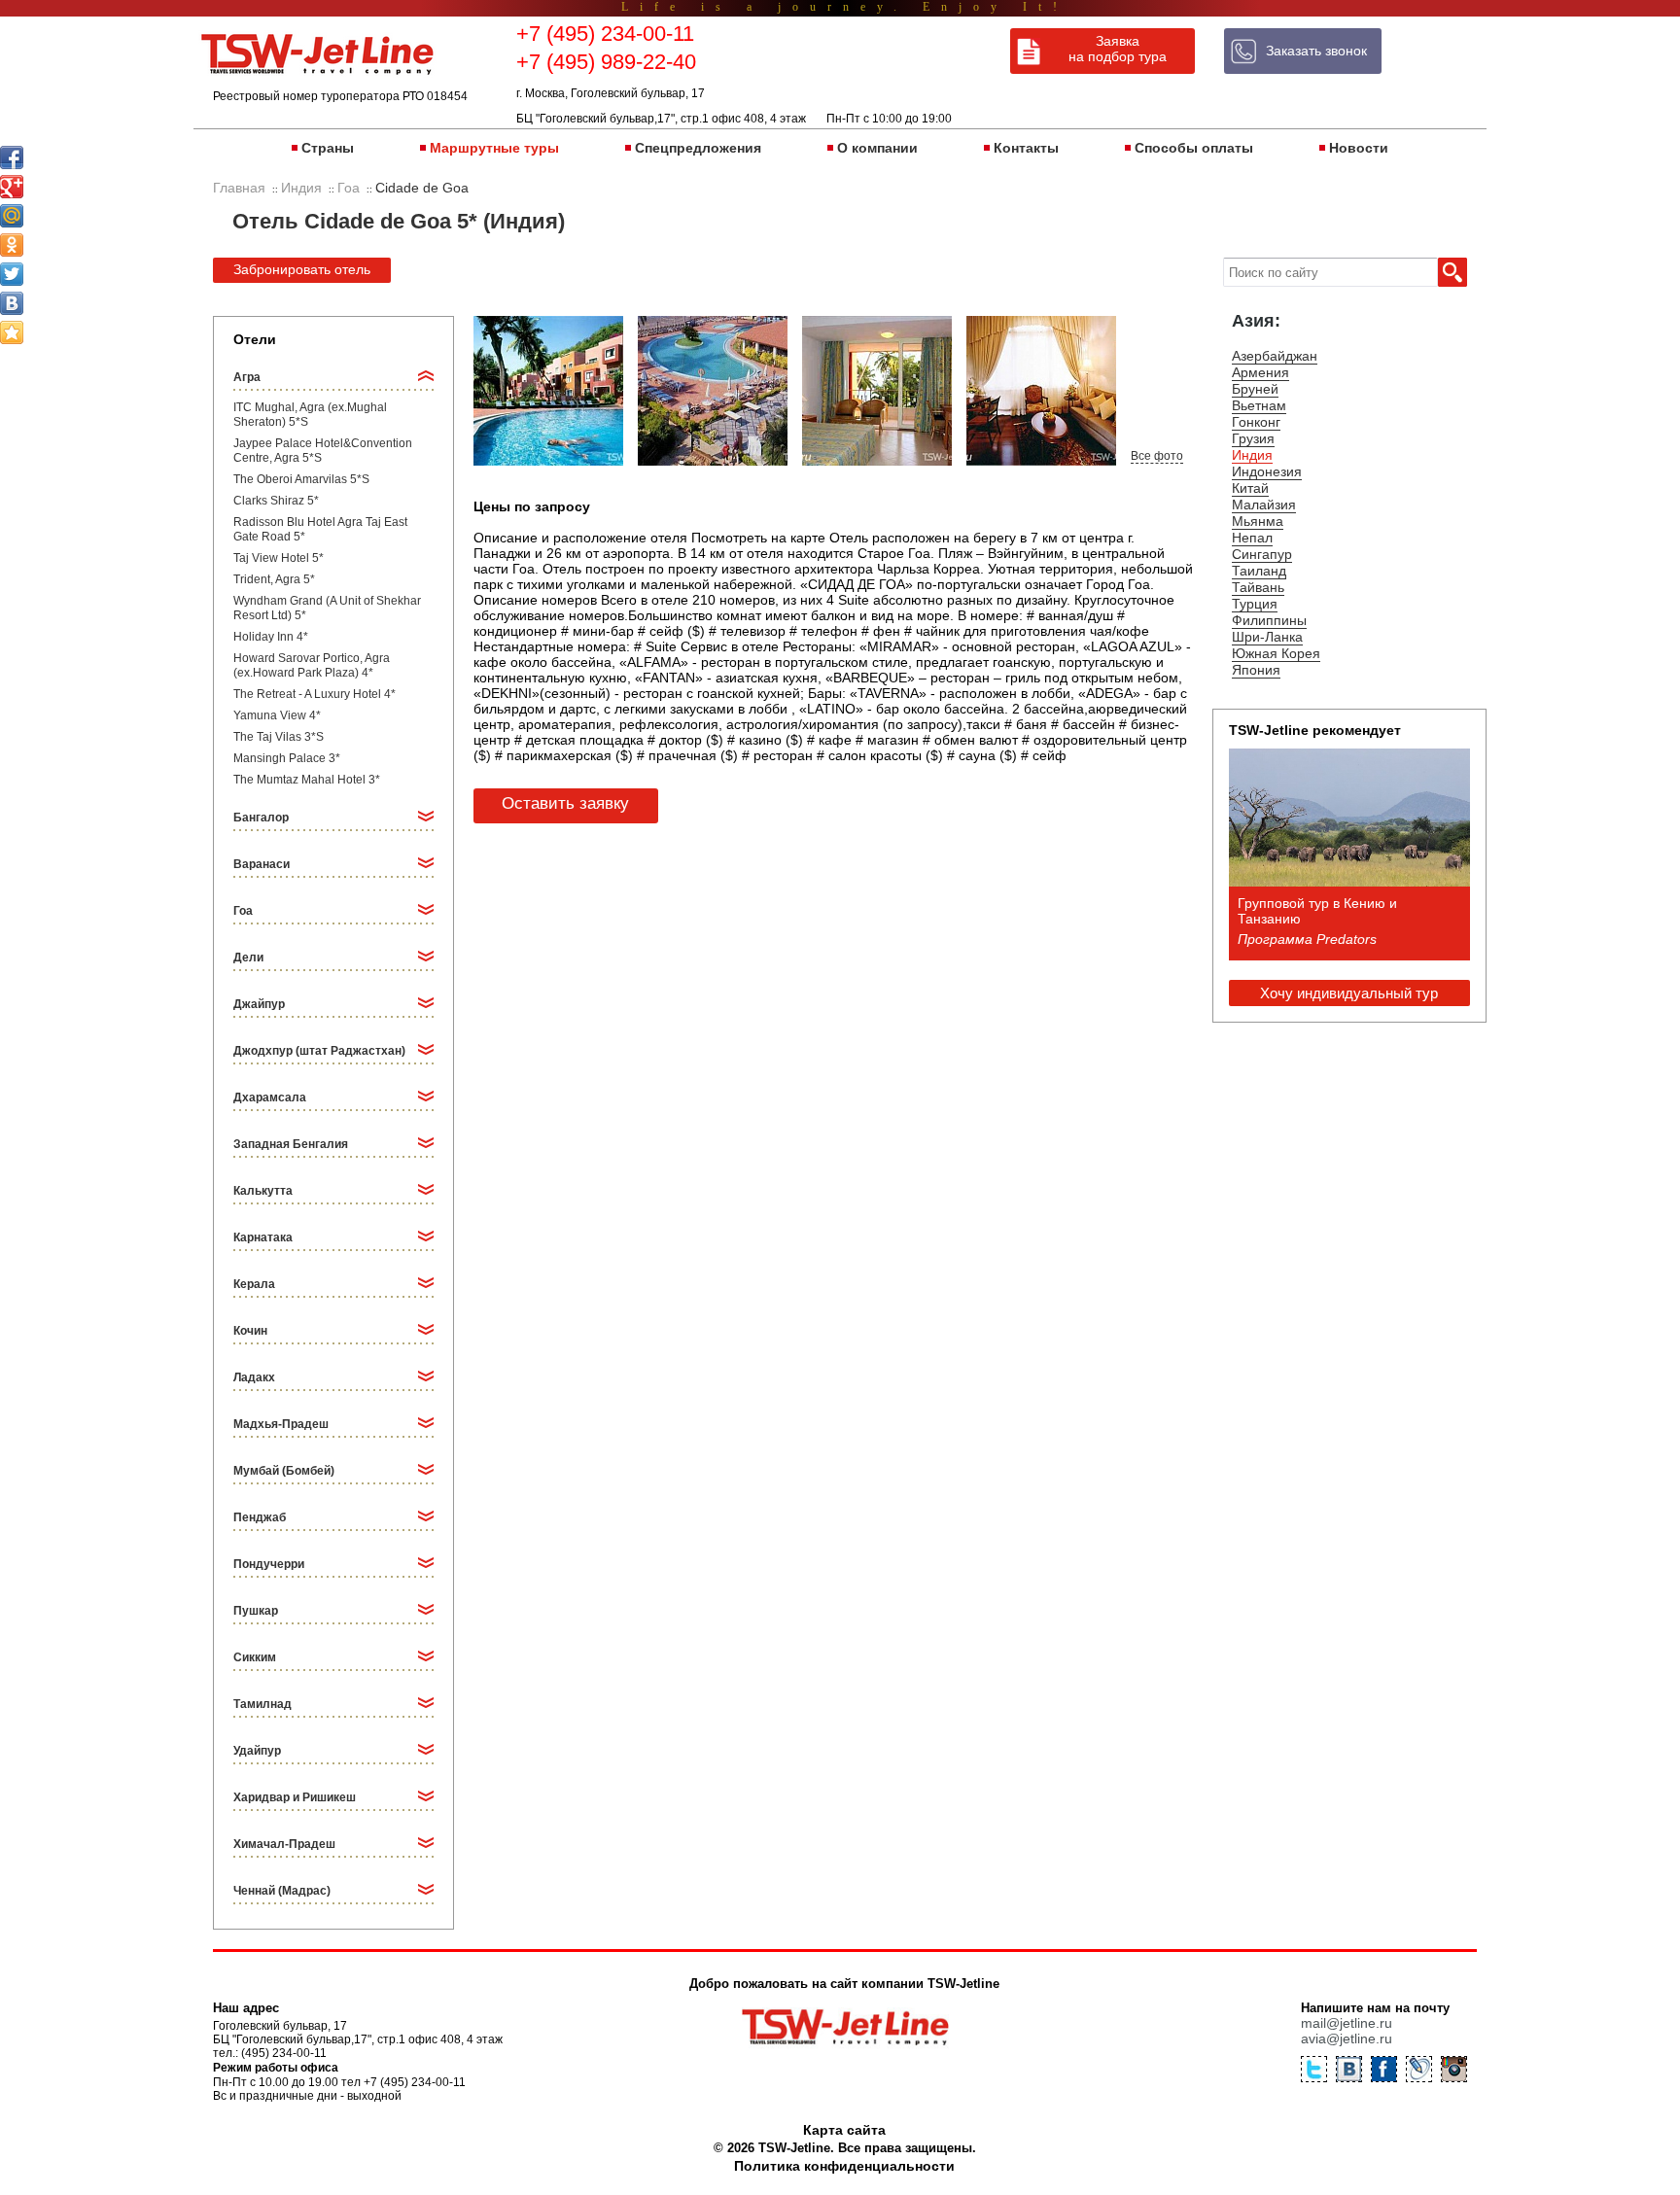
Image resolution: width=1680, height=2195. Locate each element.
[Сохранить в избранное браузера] (12, 332)
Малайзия (1264, 505)
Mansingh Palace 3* (287, 758)
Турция (1255, 604)
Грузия (1253, 438)
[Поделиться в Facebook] (12, 157)
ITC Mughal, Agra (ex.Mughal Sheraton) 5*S (310, 415)
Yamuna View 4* (277, 715)
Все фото (1157, 456)
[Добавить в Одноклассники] (12, 245)
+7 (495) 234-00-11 (605, 34)
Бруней (1255, 389)
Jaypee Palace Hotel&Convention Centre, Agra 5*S (323, 451)
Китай (1250, 488)
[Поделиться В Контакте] (12, 303)
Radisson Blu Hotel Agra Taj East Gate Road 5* (320, 529)
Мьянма (1258, 521)
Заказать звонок (1316, 51)
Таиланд (1259, 571)
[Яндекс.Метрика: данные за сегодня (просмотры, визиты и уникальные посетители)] (1383, 2169)
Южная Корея (1276, 653)
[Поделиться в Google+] (12, 187)
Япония (1256, 670)
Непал (1252, 538)
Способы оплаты (1194, 148)
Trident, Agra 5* (274, 579)
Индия (1252, 455)
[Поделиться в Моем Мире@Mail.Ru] (12, 216)
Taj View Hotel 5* (279, 558)
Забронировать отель (302, 269)
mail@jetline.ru (1347, 2023)
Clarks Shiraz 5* (276, 501)
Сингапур (1262, 554)
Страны (328, 148)
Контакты (1026, 148)
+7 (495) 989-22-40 (606, 62)
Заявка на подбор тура (1118, 49)
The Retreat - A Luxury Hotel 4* (315, 694)
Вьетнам (1259, 405)
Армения (1260, 372)
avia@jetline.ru (1347, 2038)
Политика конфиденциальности (844, 2166)
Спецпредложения (698, 148)
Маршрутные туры (494, 148)
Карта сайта (844, 2130)
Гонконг (1256, 422)
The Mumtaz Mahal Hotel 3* (307, 780)
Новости (1359, 148)
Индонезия (1267, 471)
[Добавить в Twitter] (12, 274)
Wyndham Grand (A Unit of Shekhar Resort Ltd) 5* (327, 608)
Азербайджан (1275, 356)
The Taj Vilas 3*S (279, 737)
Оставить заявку (565, 803)
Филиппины (1269, 620)
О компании (877, 148)
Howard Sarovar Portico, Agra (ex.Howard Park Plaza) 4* (312, 665)
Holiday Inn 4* (271, 637)
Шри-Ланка (1267, 637)
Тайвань (1258, 587)
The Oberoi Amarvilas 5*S (301, 479)
